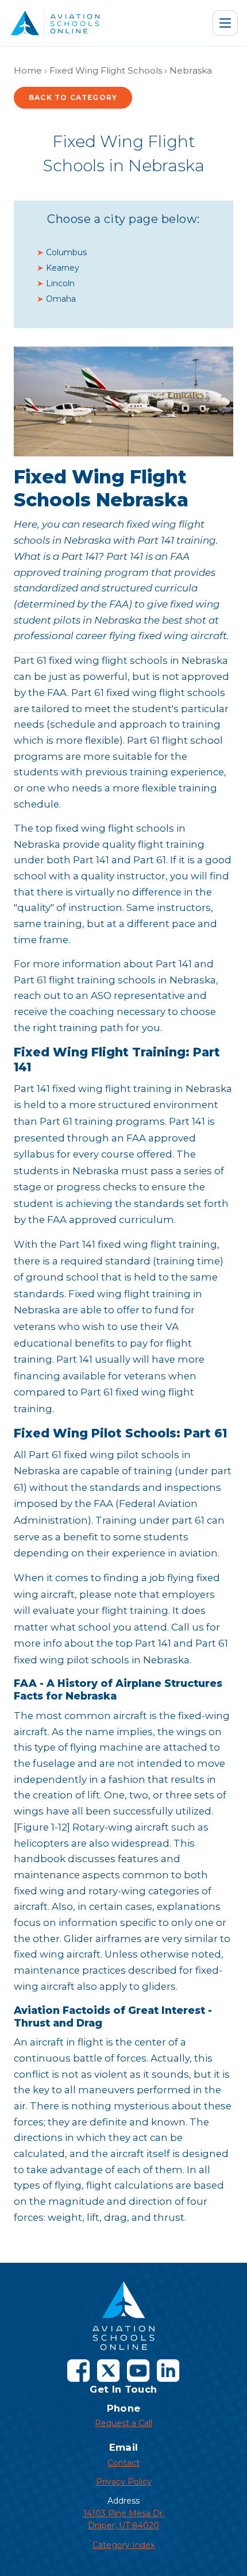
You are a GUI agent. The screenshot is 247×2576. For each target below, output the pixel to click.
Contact (123, 2463)
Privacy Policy (124, 2482)
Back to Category (73, 97)
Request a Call (123, 2423)
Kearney (63, 268)
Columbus (66, 252)
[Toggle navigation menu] (225, 23)
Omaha (61, 299)
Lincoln (60, 283)
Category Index (123, 2545)
